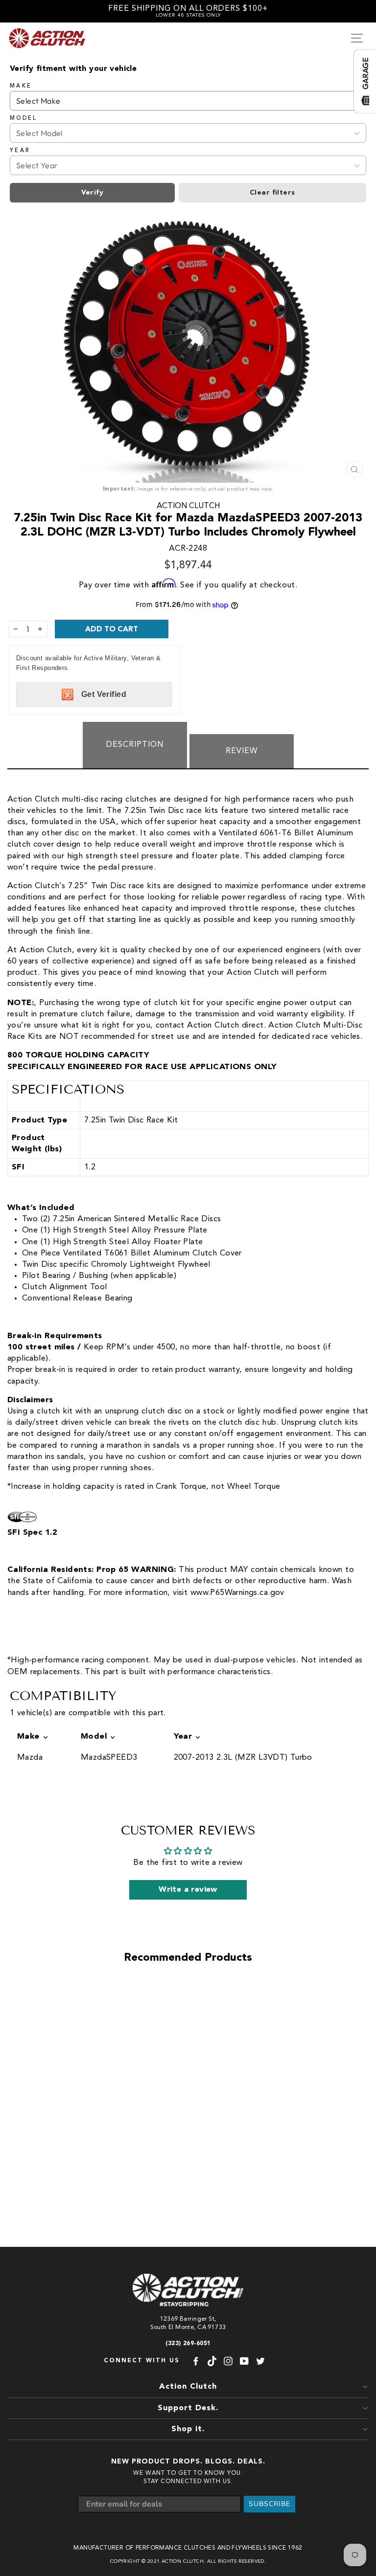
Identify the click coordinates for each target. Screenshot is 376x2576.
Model (24, 118)
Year (20, 151)
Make (21, 86)
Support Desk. (188, 2408)
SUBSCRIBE (270, 2504)
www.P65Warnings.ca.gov (237, 1593)
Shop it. (188, 2429)
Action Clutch (188, 506)
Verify (92, 193)
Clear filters (272, 193)
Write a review (188, 1890)
